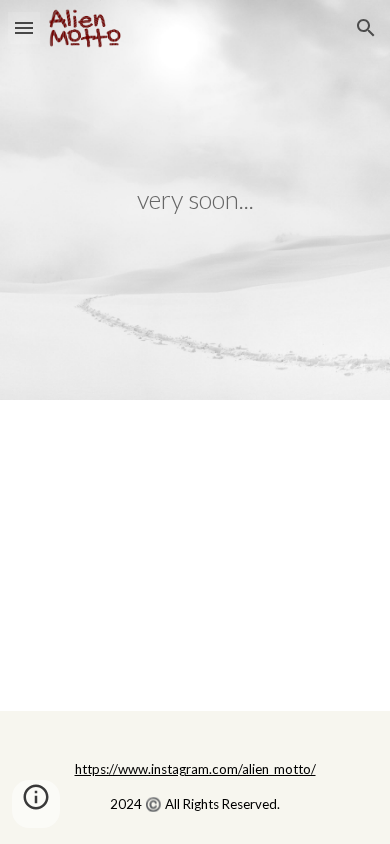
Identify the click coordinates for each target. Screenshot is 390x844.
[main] (195, 200)
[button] (24, 27)
